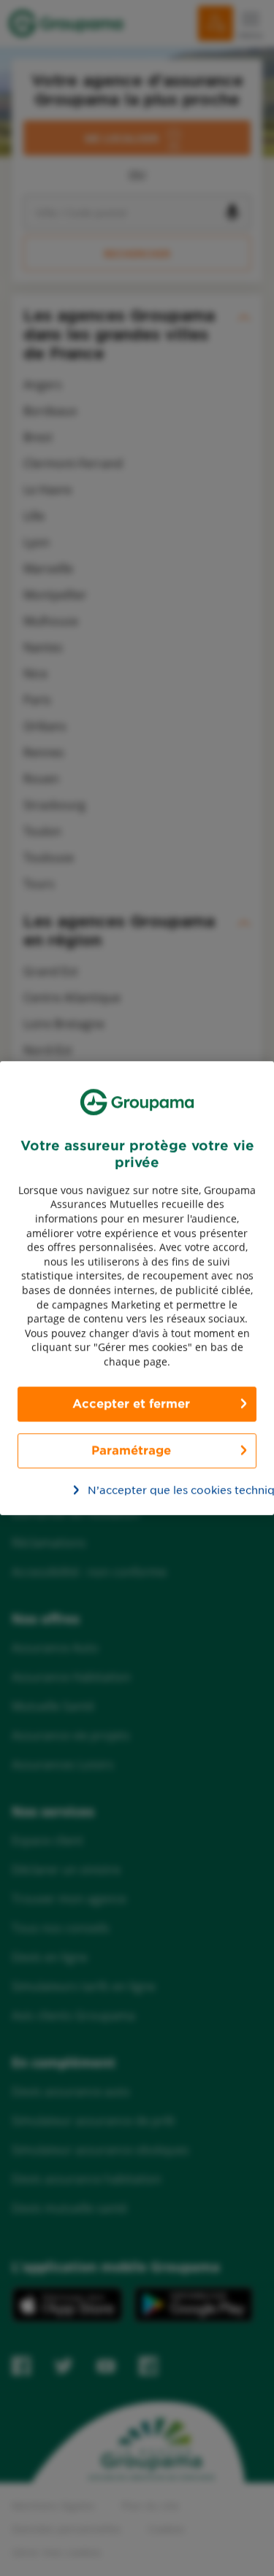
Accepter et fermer (131, 1404)
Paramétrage (131, 1450)
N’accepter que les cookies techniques (145, 1490)
